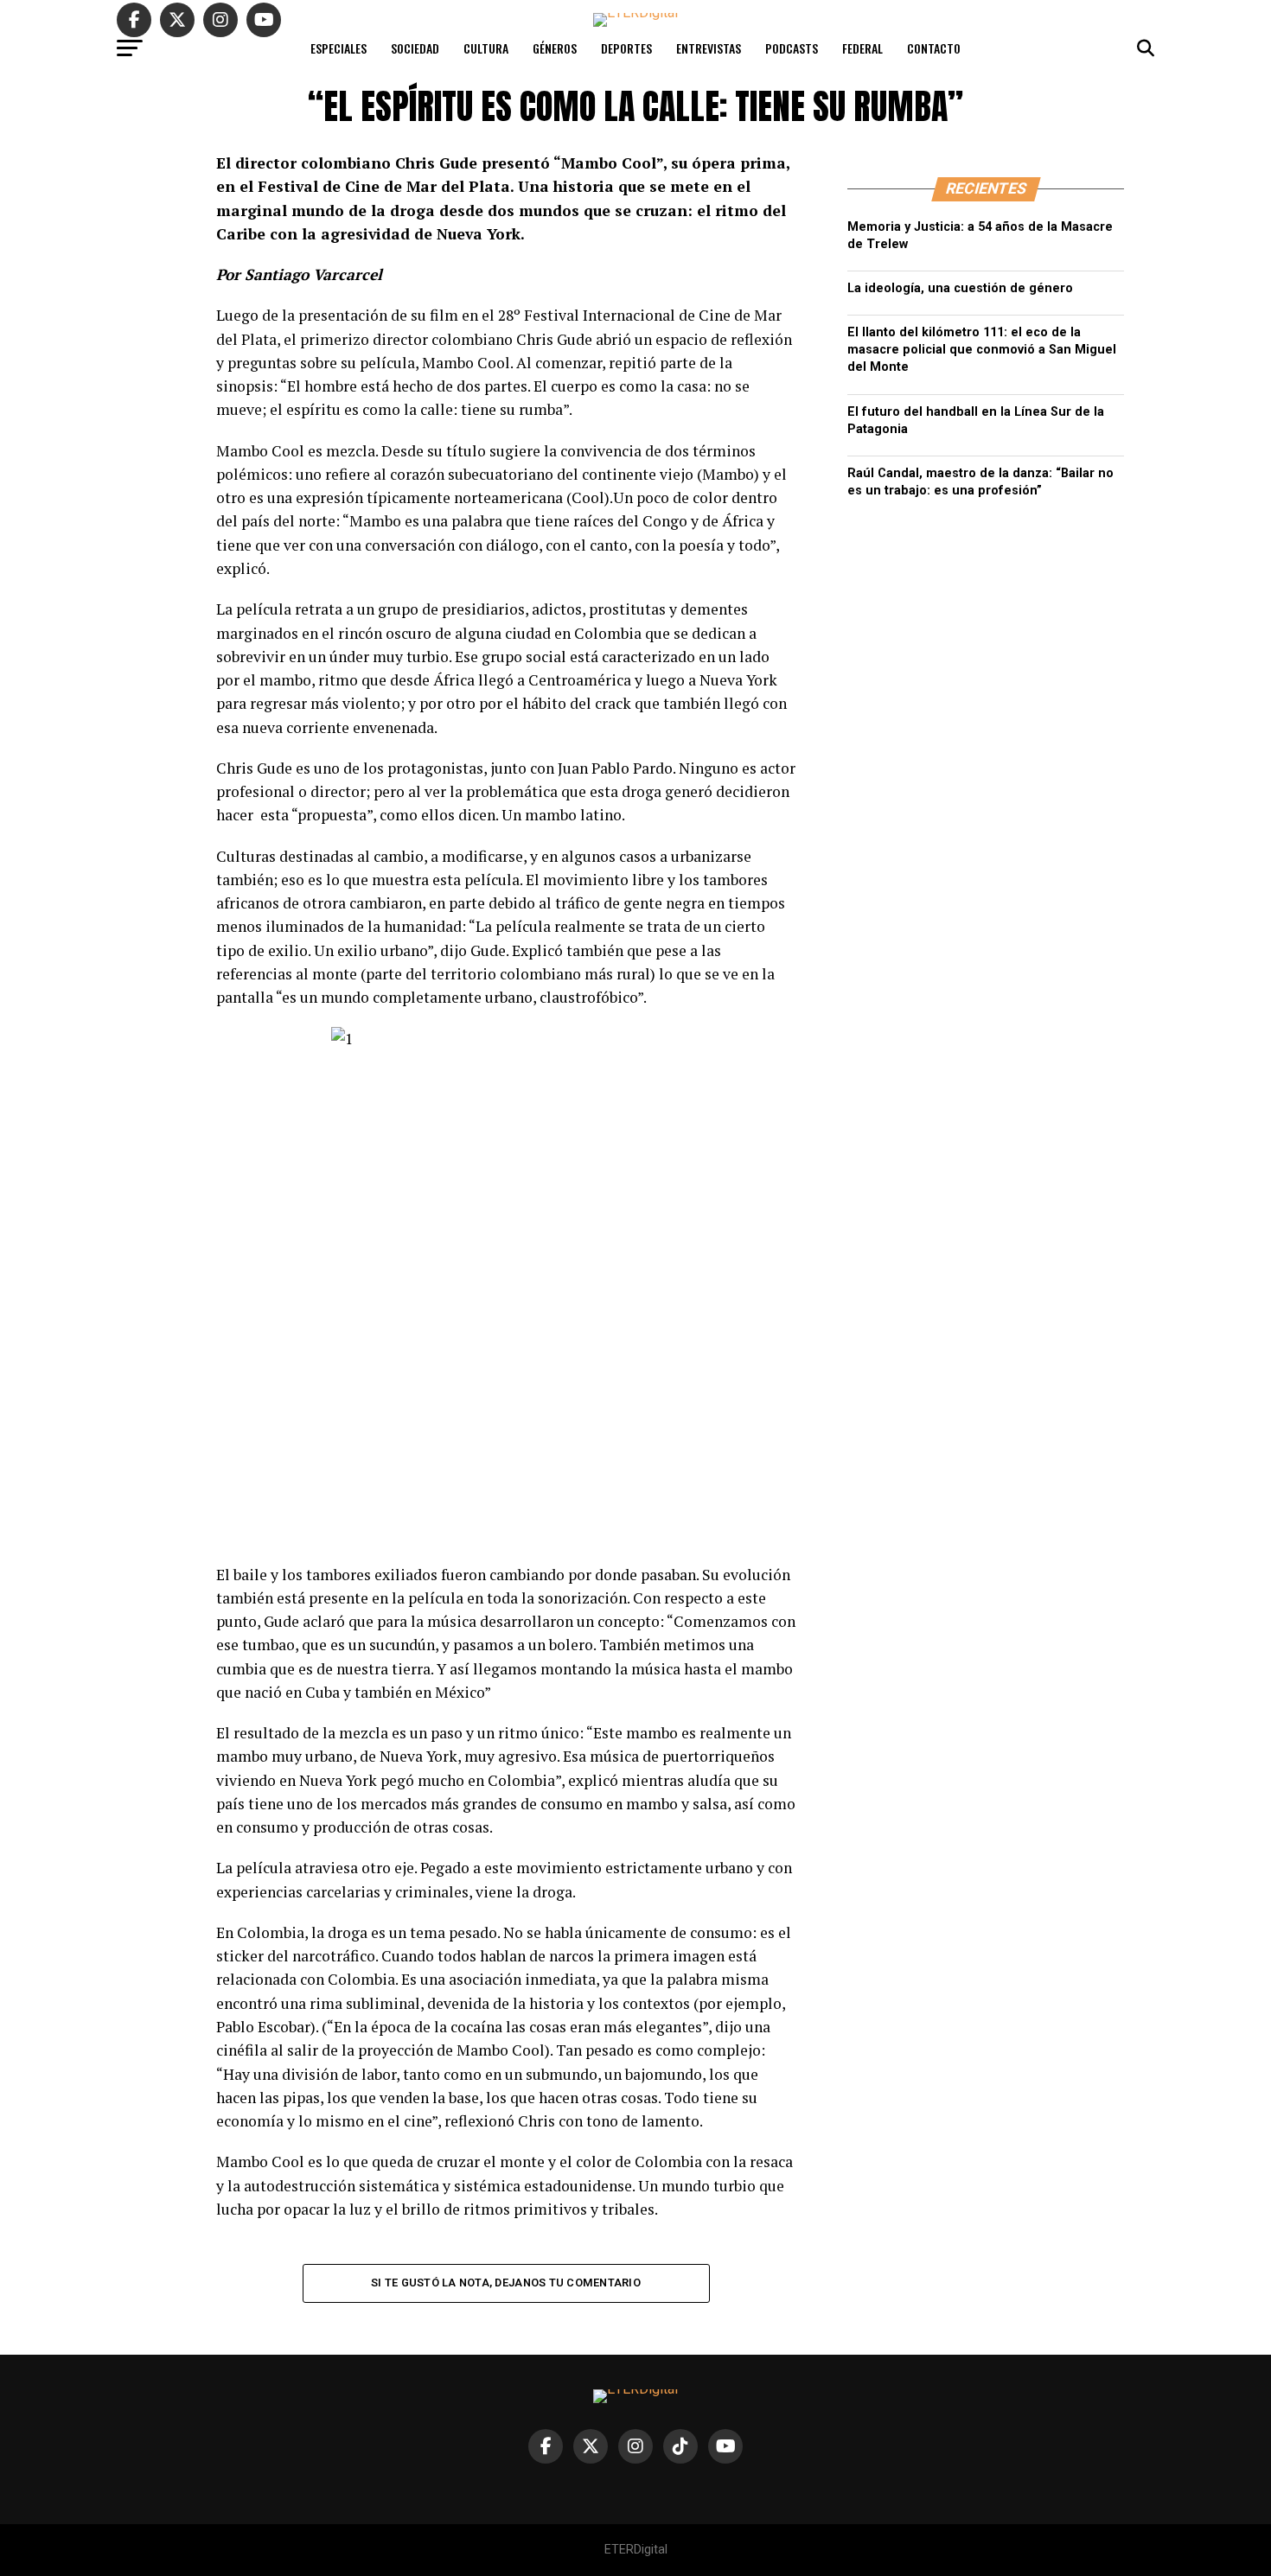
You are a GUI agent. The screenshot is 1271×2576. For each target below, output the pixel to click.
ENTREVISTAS (709, 48)
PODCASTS (792, 48)
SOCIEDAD (415, 48)
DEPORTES (626, 48)
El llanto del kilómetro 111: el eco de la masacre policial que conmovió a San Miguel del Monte (982, 350)
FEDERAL (862, 48)
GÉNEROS (555, 48)
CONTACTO (934, 48)
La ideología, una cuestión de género (960, 288)
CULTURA (486, 48)
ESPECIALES (339, 48)
